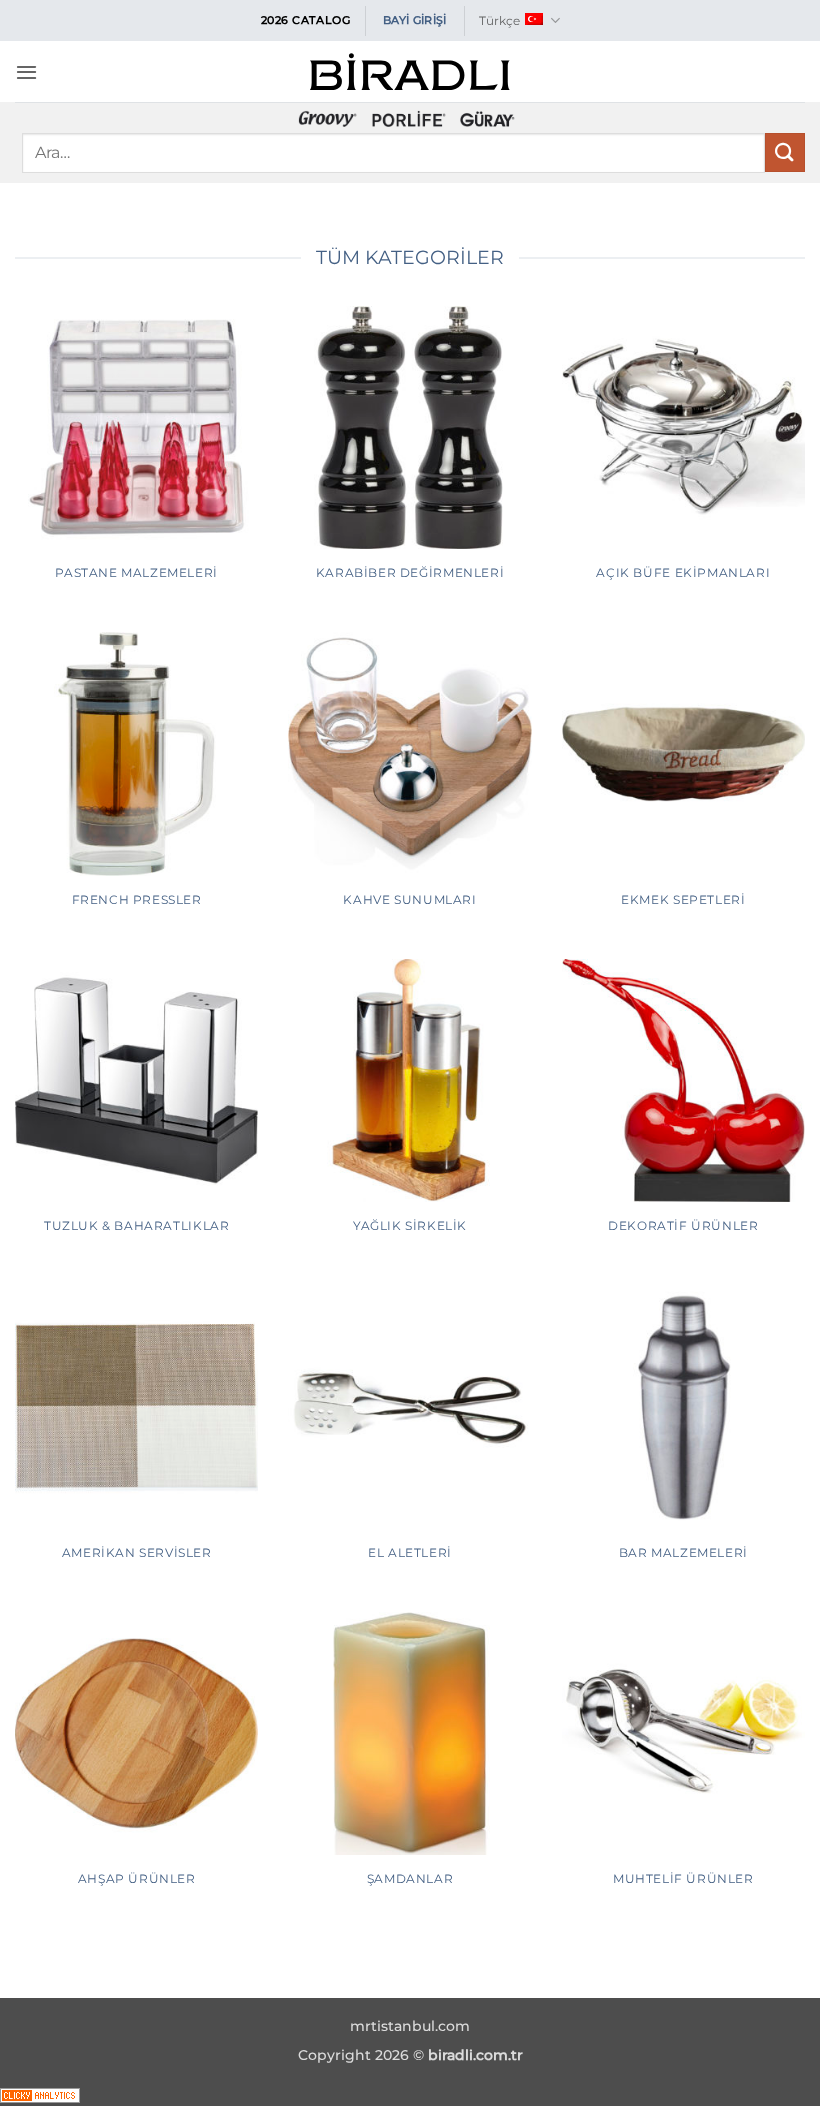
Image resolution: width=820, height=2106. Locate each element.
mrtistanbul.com (410, 2026)
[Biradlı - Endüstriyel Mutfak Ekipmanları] (410, 71)
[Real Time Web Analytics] (40, 2093)
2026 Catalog (306, 20)
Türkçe (499, 20)
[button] (26, 72)
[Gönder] (785, 152)
